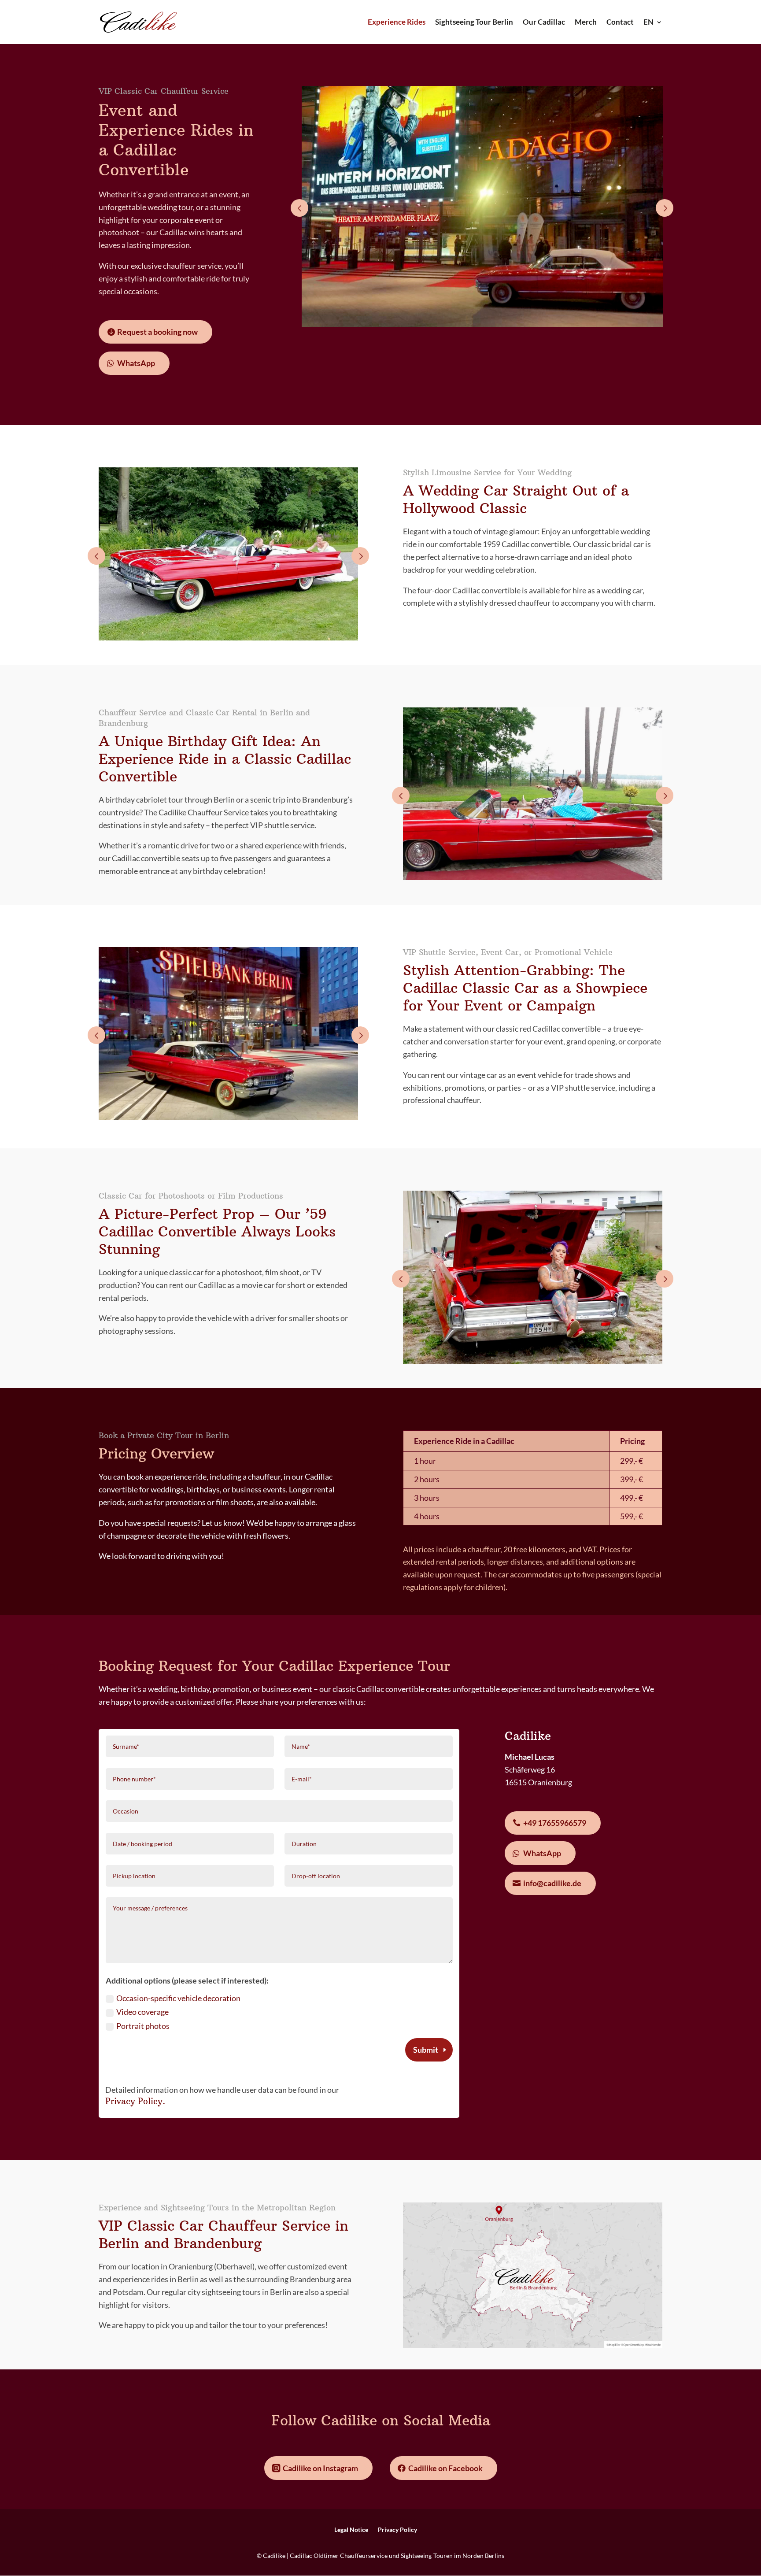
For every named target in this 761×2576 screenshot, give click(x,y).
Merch (586, 23)
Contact (620, 23)
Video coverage (142, 2012)
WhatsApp (136, 363)
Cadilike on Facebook (445, 2468)
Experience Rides (397, 23)
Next (665, 208)
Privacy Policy (134, 2101)
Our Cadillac (544, 23)
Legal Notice (351, 2530)
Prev (299, 208)
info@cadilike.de (552, 1883)
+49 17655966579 (555, 1823)
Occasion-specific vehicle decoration (178, 1998)
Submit (426, 2050)
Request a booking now (157, 332)
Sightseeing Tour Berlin (474, 23)
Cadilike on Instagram (320, 2468)
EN (648, 23)
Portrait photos (143, 2026)
